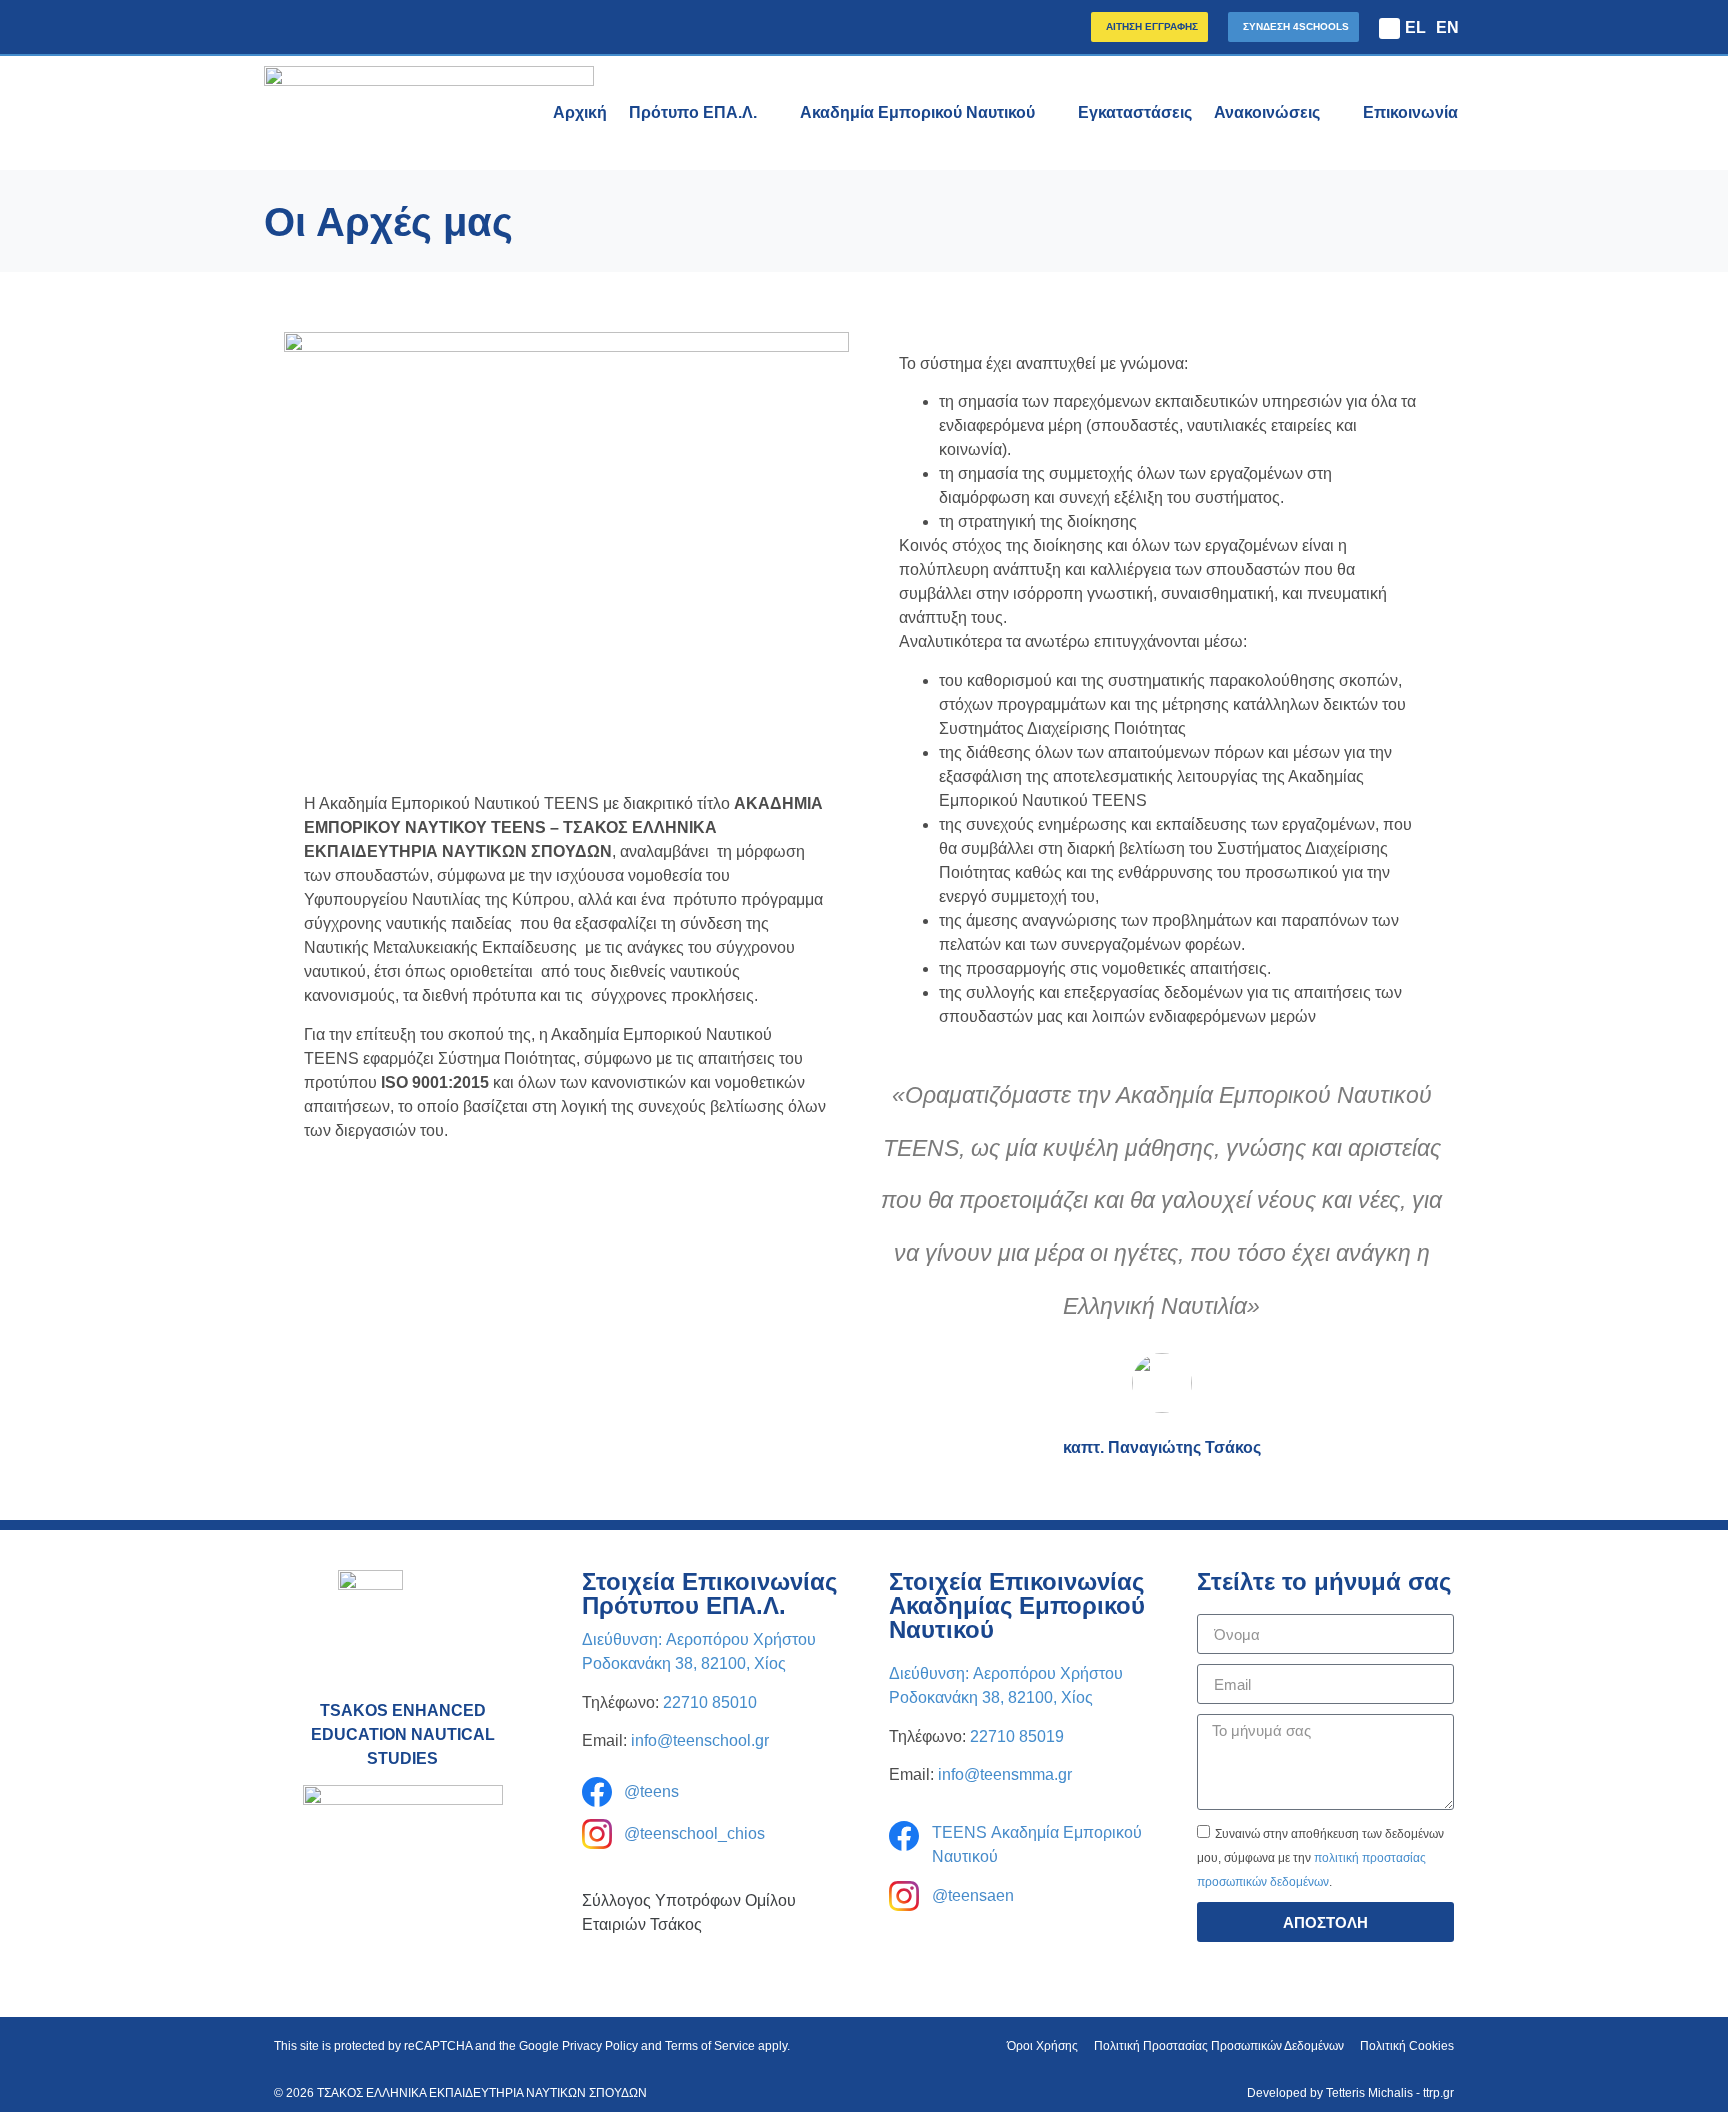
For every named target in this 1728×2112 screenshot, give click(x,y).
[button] (1389, 28)
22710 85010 (710, 1702)
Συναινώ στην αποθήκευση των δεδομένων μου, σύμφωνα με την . (1320, 1858)
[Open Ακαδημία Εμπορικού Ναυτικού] (1048, 113)
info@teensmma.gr (1005, 1774)
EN (1447, 27)
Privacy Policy (600, 2046)
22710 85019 (1017, 1736)
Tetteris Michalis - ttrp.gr (1390, 2093)
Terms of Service (710, 2046)
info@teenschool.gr (700, 1740)
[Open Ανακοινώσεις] (1333, 113)
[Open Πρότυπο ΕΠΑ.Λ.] (770, 113)
